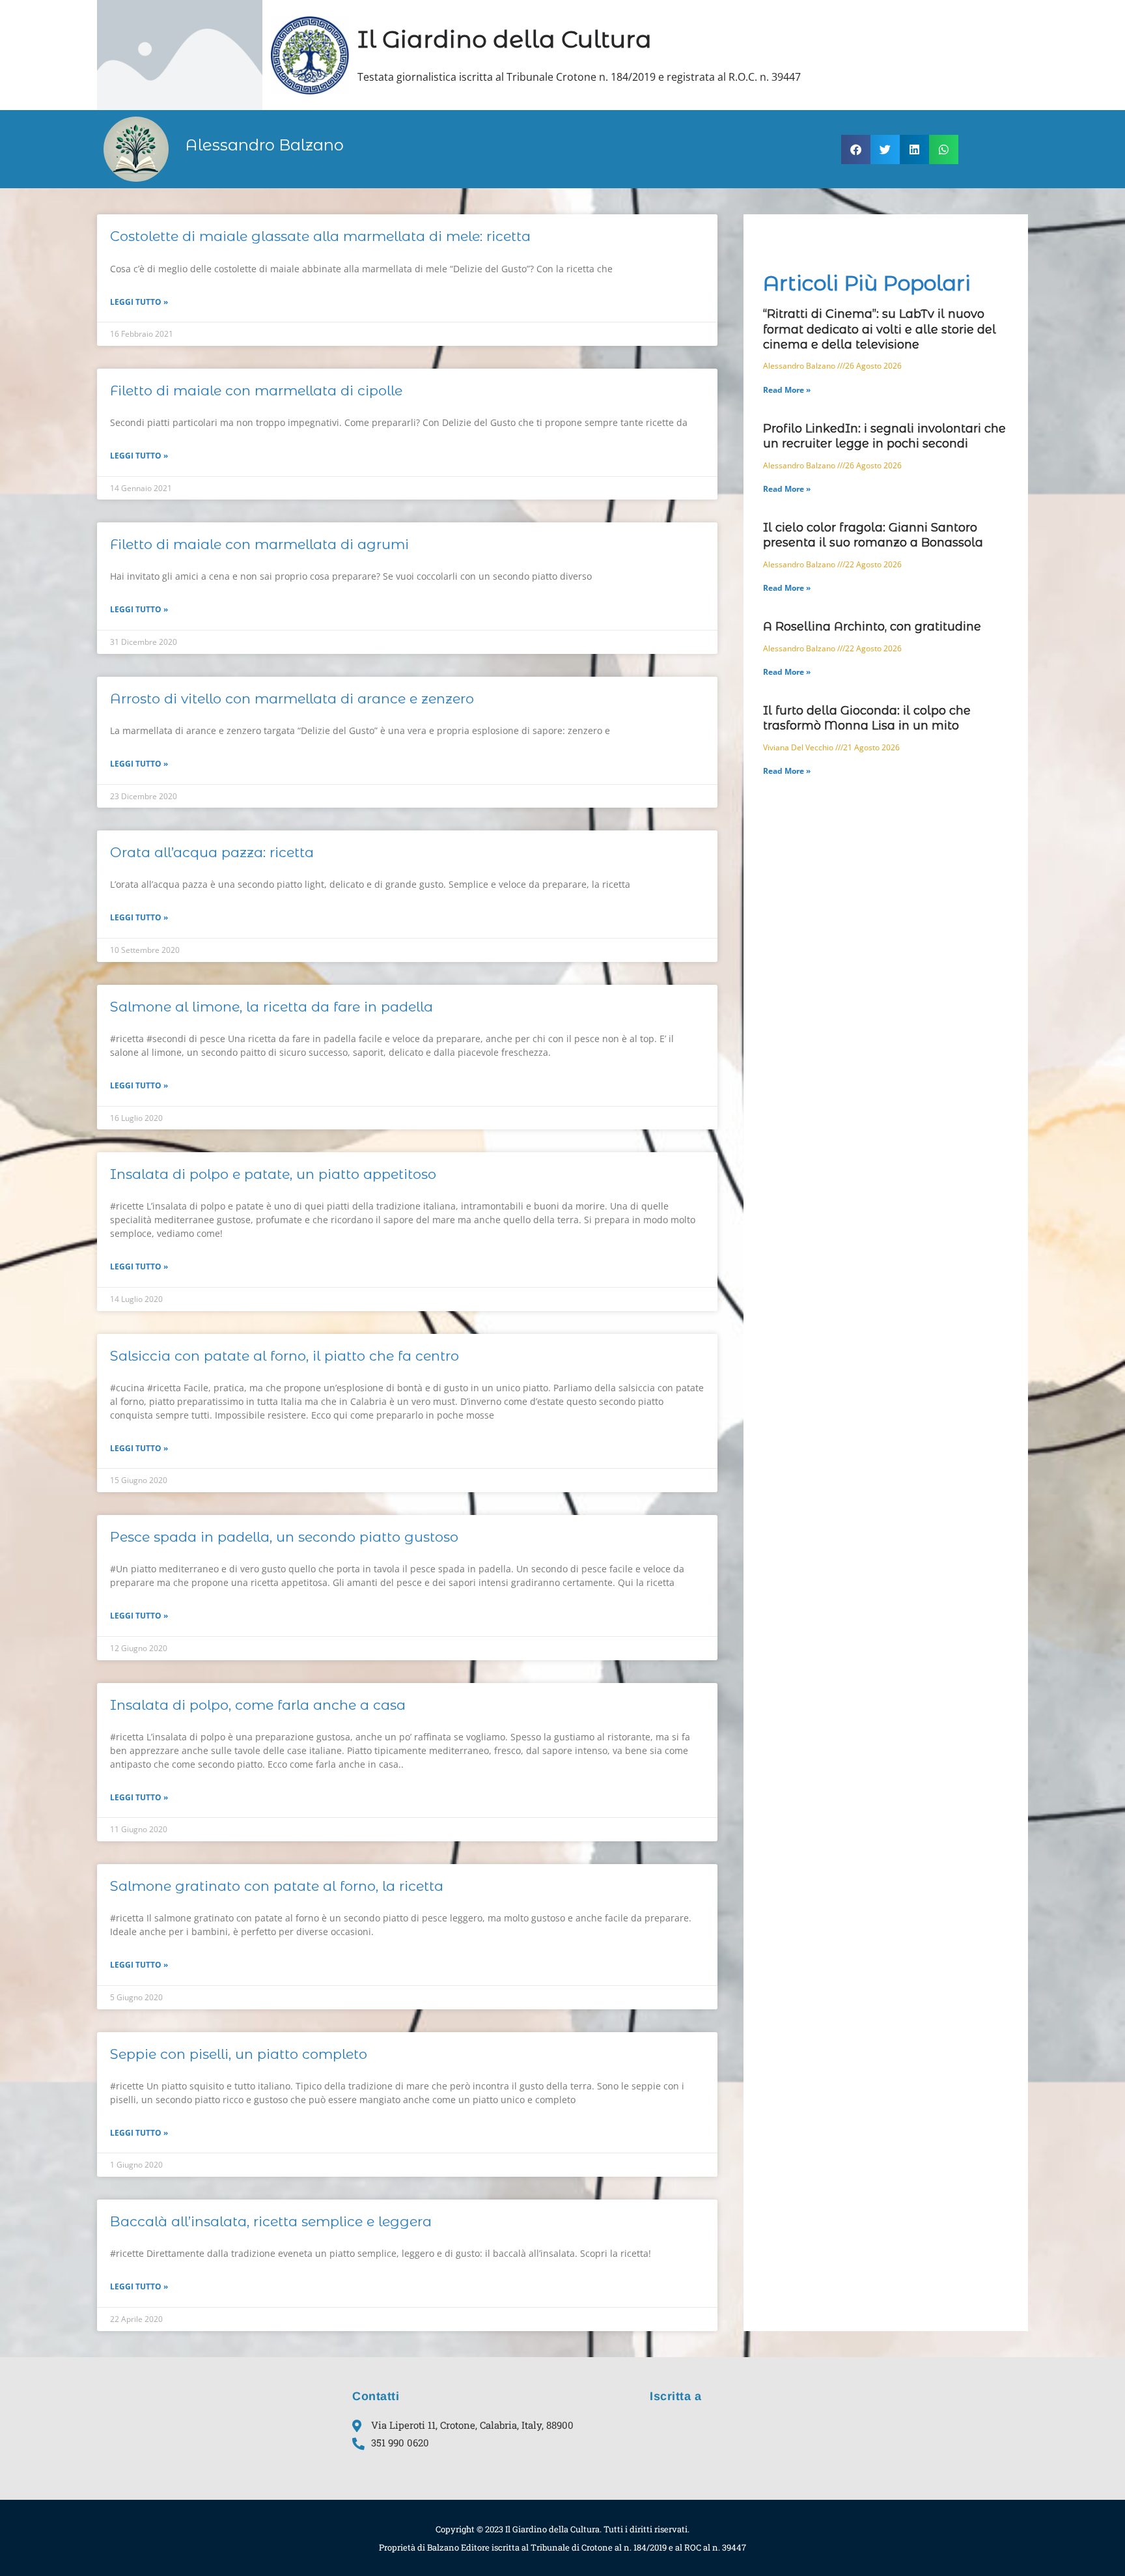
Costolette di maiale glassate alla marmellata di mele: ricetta (320, 236)
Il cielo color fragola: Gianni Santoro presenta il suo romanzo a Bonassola (873, 535)
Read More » (787, 390)
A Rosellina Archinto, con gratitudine (872, 627)
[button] (856, 149)
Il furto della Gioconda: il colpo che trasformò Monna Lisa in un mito (867, 718)
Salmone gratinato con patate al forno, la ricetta (277, 1886)
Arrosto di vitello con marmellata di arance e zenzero (292, 699)
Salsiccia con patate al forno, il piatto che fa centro (285, 1356)
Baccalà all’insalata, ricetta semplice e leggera (271, 2221)
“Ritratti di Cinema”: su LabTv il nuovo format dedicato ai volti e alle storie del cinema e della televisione (880, 329)
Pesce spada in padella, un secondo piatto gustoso (284, 1537)
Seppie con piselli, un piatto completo (239, 2054)
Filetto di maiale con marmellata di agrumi (259, 544)
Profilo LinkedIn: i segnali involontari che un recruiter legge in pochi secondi (884, 436)
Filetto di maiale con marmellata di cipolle (256, 390)
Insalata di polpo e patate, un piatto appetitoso (273, 1174)
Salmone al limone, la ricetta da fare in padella (271, 1007)
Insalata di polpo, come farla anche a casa (258, 1705)
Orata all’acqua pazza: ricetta (212, 852)
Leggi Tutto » (139, 302)
